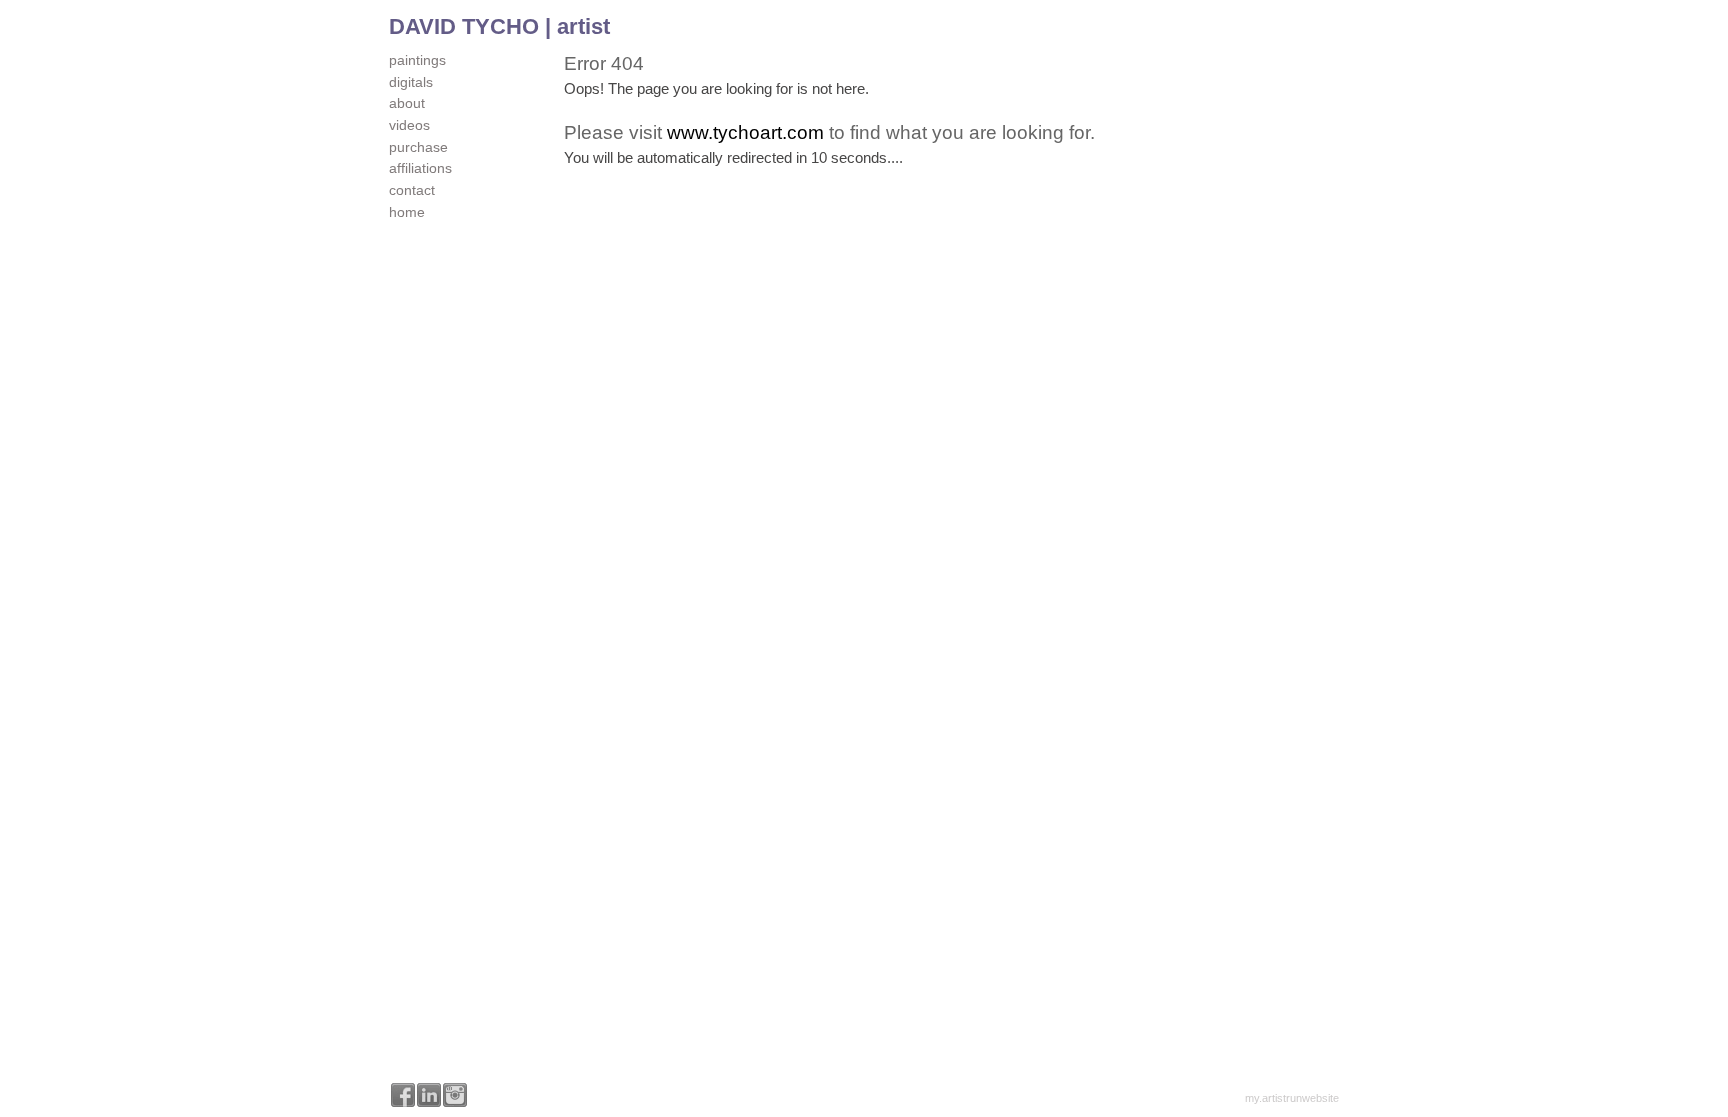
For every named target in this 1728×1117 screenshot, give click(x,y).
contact (412, 190)
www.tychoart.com (745, 132)
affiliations (420, 168)
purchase (418, 147)
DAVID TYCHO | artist (499, 26)
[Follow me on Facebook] (403, 1095)
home (407, 212)
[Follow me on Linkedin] (429, 1095)
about (407, 103)
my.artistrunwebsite (1292, 1098)
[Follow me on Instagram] (455, 1095)
